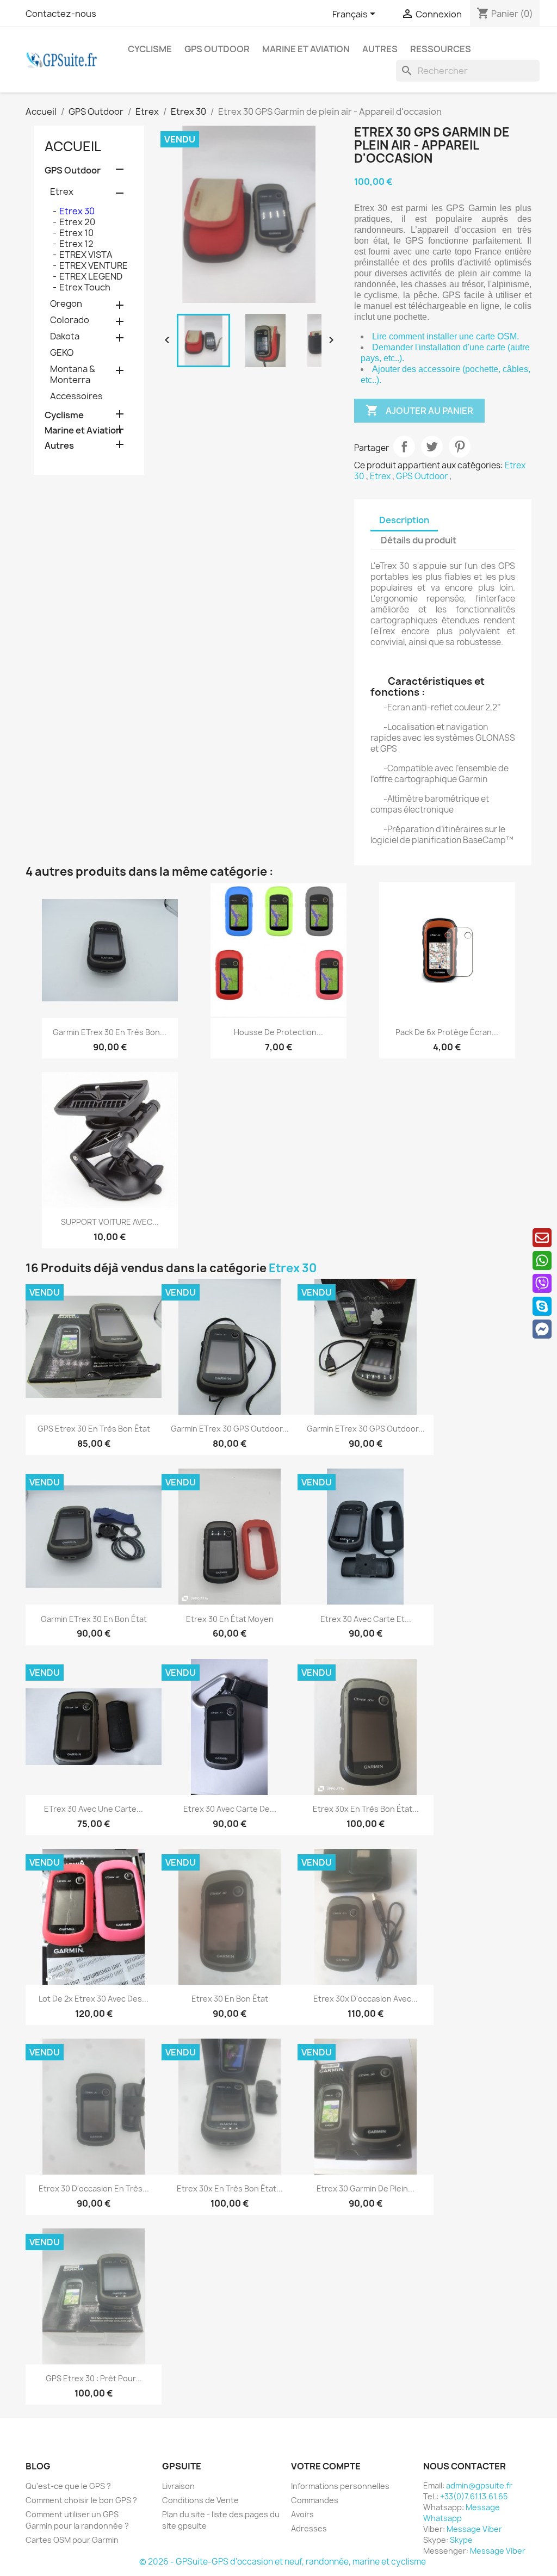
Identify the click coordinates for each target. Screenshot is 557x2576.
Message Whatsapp (462, 2513)
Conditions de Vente (200, 2500)
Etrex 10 (76, 233)
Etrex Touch (85, 287)
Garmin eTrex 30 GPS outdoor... (230, 1429)
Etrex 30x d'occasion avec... (366, 1999)
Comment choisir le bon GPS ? (81, 2500)
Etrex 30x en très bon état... (366, 1809)
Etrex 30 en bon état (230, 1999)
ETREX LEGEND (91, 276)
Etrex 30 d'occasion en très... (94, 2188)
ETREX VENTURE (94, 265)
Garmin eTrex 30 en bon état (94, 1619)
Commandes (315, 2500)
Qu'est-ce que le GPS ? (68, 2486)
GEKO (62, 352)
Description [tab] (404, 520)
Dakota (65, 336)
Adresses (309, 2528)
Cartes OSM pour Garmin (72, 2540)
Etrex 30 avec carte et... (366, 1619)
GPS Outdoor (217, 49)
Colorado (70, 320)
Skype (461, 2540)
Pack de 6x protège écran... (447, 1032)
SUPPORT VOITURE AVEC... (110, 1222)
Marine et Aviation (306, 49)
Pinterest (460, 447)
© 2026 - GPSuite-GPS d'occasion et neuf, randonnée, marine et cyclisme (283, 2562)
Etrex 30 (77, 211)
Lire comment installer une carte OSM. (445, 336)
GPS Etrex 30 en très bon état (94, 1429)
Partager (404, 447)
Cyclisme (150, 49)
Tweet (432, 447)
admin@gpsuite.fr (479, 2485)
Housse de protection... (278, 1032)
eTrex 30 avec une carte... (94, 1809)
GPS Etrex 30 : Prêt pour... (94, 2378)
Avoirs (302, 2514)
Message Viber (474, 2529)
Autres (380, 49)
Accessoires (76, 396)
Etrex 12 (76, 244)
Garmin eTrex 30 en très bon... (110, 1032)
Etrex (62, 191)
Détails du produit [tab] (419, 540)
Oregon (66, 304)
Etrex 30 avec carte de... (230, 1809)
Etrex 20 (77, 222)
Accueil (73, 146)
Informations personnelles (340, 2486)
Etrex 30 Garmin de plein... (366, 2188)
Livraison (178, 2486)
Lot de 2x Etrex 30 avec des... (94, 1999)
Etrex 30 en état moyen (230, 1619)
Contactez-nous (61, 14)
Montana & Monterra (73, 374)
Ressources (441, 49)
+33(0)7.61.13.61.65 (474, 2496)
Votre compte (326, 2466)
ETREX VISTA (86, 255)
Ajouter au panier (419, 410)
